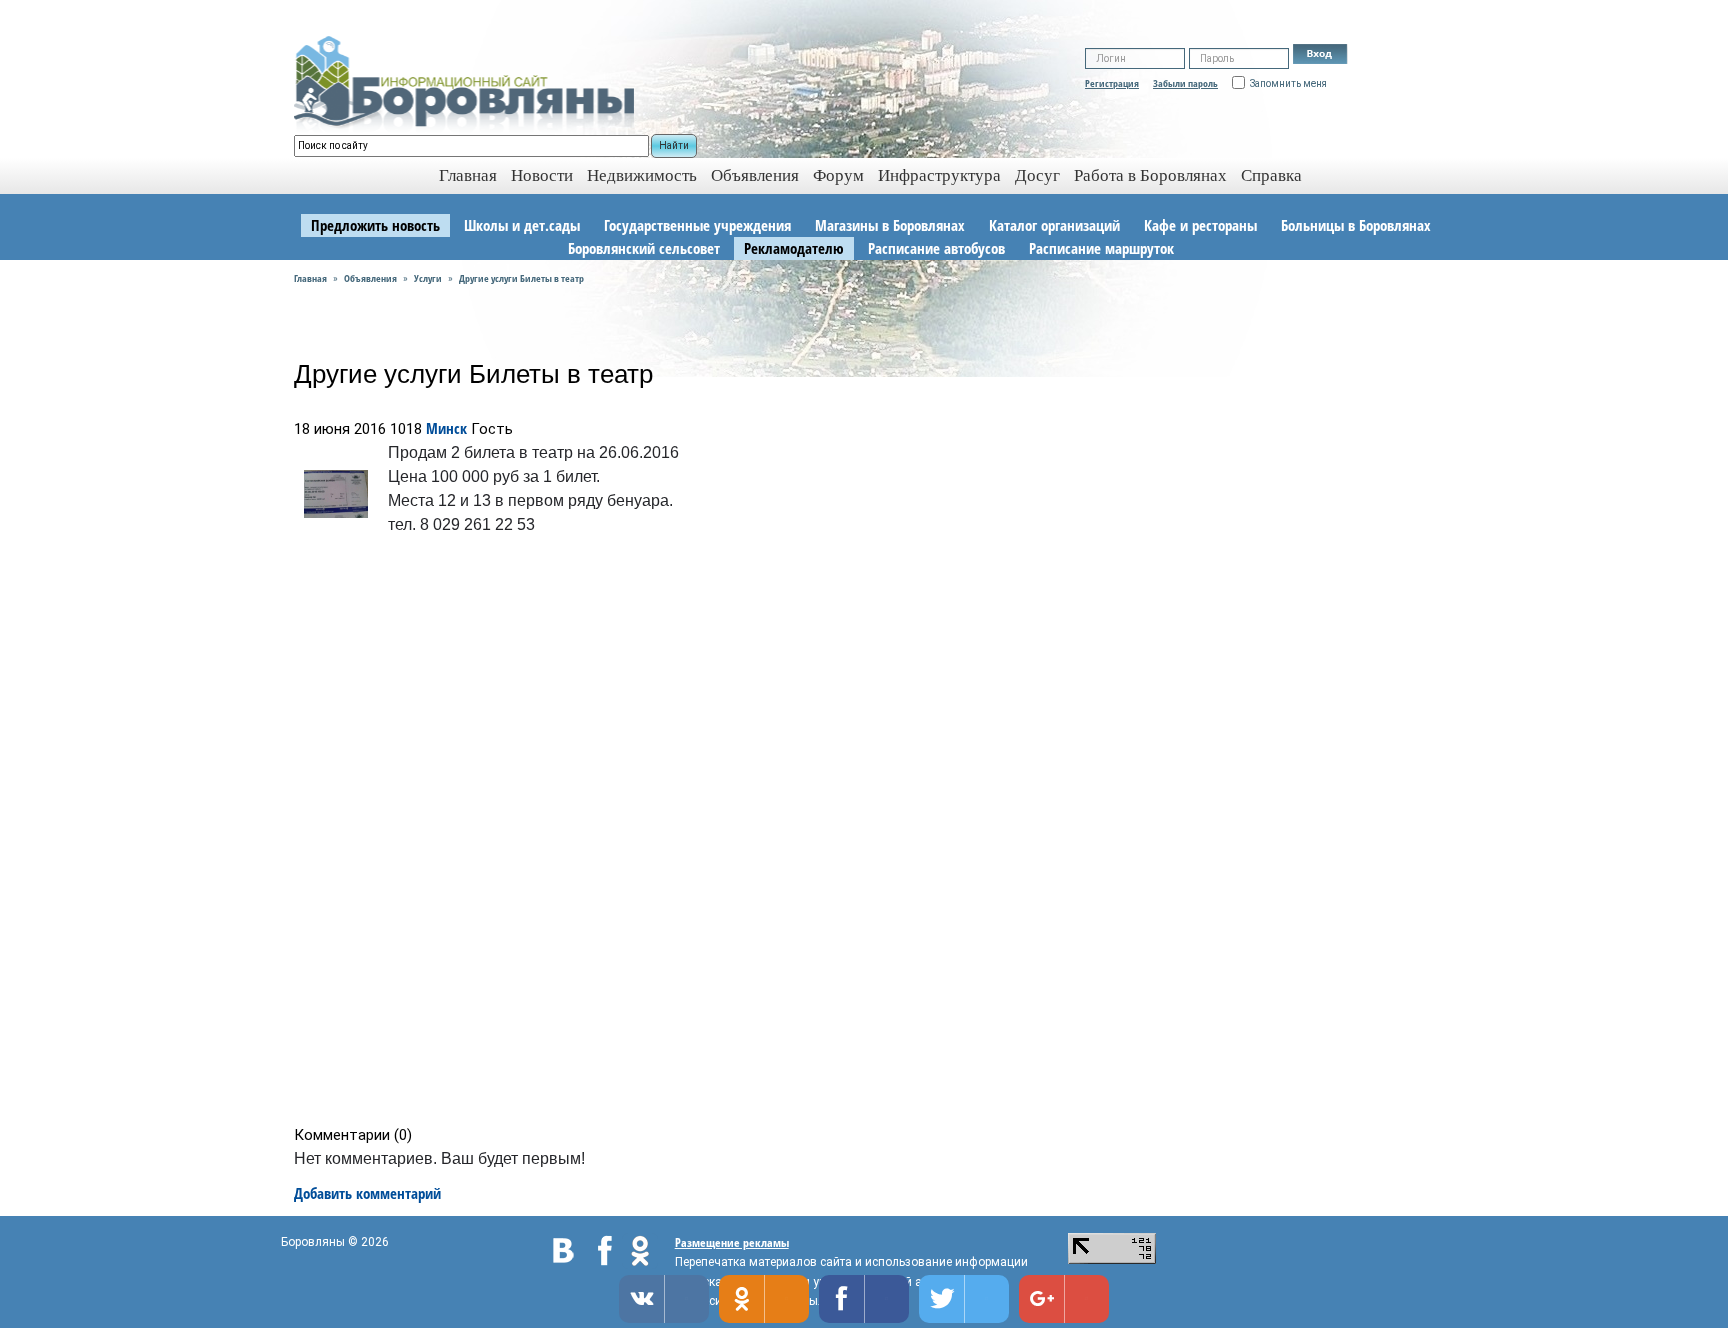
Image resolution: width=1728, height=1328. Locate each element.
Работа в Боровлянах (1150, 175)
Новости (542, 175)
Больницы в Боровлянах (1356, 225)
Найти (674, 145)
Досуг (1037, 175)
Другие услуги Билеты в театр (521, 278)
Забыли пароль (1185, 83)
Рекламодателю (794, 248)
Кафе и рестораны (1200, 225)
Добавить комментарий (367, 1193)
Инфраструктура (939, 175)
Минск (446, 428)
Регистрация (1112, 83)
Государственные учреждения (697, 225)
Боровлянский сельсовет (644, 248)
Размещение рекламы (732, 1242)
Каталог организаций (1054, 225)
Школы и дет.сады (522, 225)
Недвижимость (642, 175)
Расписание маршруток (1101, 248)
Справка (1271, 175)
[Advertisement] (870, 835)
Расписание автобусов (936, 248)
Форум (838, 175)
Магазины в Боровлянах (890, 225)
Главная (310, 278)
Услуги (428, 278)
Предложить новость (375, 225)
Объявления (755, 175)
